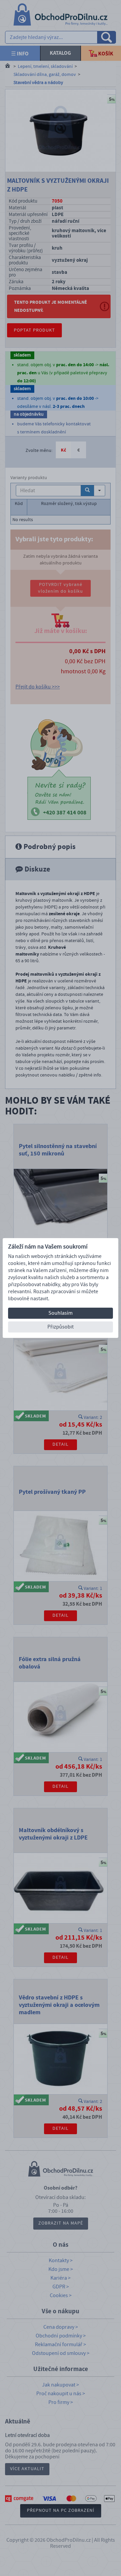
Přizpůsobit (61, 1327)
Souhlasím (61, 1313)
